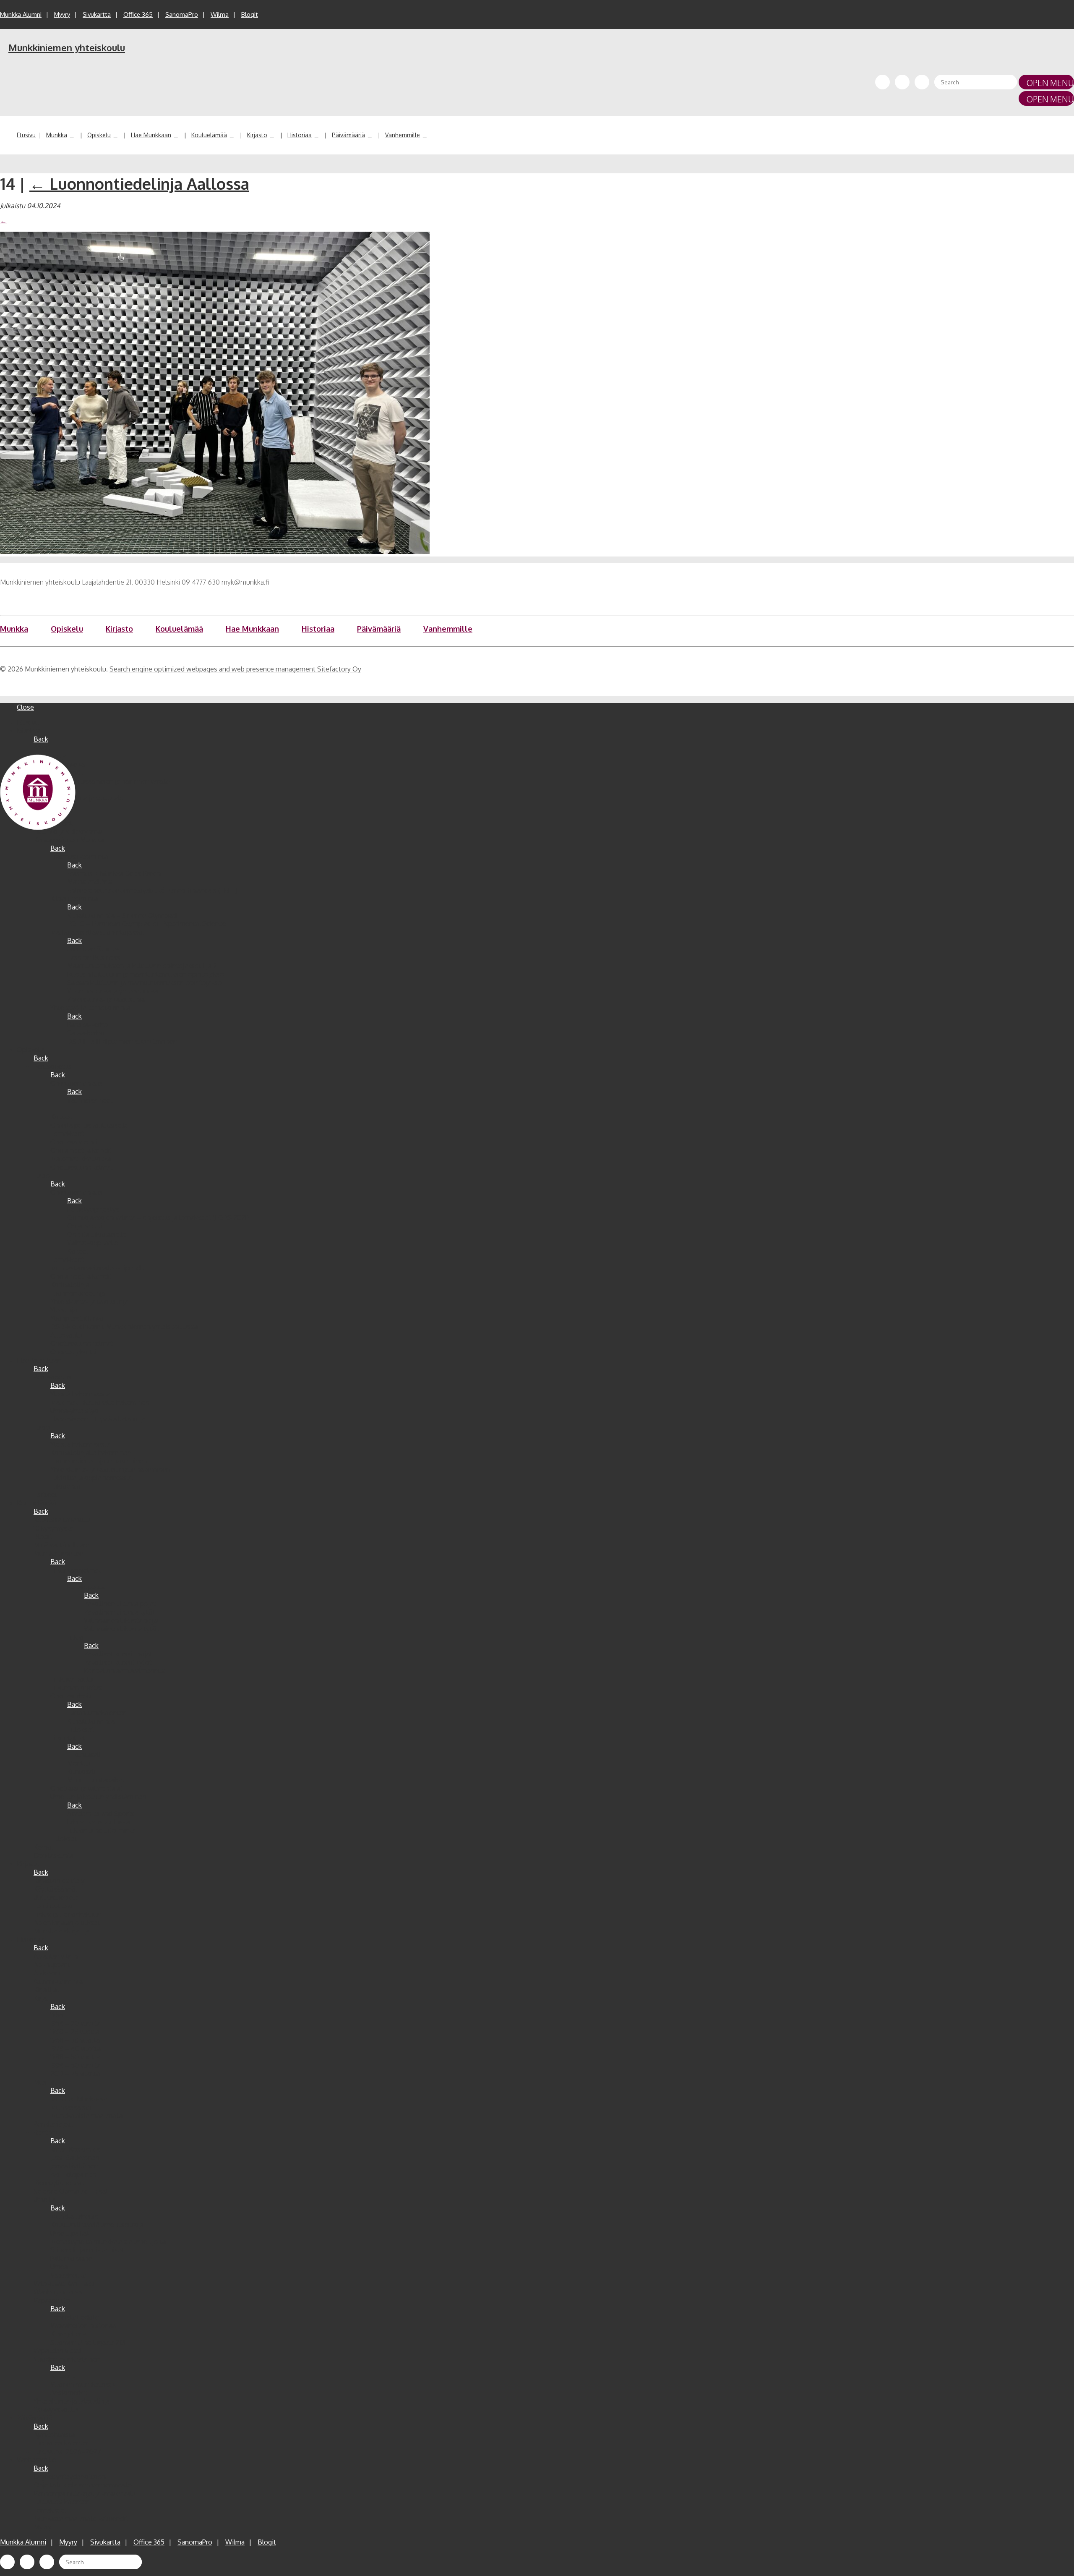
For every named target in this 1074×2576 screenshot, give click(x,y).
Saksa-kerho (86, 1033)
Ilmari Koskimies (75, 2149)
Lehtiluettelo (53, 1906)
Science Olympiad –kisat (71, 2191)
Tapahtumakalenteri (97, 1713)
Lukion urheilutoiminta (101, 1830)
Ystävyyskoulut (56, 2409)
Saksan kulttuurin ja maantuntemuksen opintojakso (145, 982)
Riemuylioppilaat (59, 2183)
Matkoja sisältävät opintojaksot (98, 932)
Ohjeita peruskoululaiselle (90, 1125)
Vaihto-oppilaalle (93, 1243)
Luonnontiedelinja (78, 1293)
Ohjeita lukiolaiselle (97, 1234)
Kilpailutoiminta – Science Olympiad (122, 915)
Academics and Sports (101, 1813)
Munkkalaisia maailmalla (86, 2116)
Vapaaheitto (69, 2275)
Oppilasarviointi (74, 1142)
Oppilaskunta (53, 1855)
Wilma (220, 14)
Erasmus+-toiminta (79, 857)
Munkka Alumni (21, 14)
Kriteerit (63, 2376)
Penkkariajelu (53, 2124)
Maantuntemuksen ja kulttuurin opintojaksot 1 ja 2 (142, 966)
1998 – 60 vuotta (75, 2065)
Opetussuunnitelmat (82, 1167)
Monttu (78, 1763)
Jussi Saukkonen (75, 2158)
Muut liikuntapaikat (96, 1780)
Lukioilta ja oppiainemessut (92, 1478)
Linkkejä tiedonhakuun (67, 1914)
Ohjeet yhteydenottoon (70, 2477)
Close (25, 707)
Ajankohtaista (54, 2435)
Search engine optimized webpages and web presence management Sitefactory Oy (235, 669)
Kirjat (41, 1998)
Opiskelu (99, 135)
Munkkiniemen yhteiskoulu (67, 47)
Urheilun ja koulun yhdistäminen (98, 1797)
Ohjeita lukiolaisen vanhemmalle (83, 2485)
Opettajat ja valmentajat (87, 1788)
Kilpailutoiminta (74, 899)
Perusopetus (53, 1066)
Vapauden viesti (57, 2351)
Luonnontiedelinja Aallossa (139, 183)
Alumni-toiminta (58, 1981)
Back (41, 739)
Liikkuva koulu (72, 1679)
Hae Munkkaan (151, 135)
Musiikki (46, 2082)
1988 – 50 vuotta (75, 2057)
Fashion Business (94, 957)
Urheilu (44, 2200)
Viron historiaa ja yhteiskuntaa (112, 991)
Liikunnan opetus (76, 1688)
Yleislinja (64, 1310)
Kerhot (44, 1847)
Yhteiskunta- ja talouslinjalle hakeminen (110, 1469)
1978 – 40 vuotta (76, 2048)
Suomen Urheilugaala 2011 (89, 2342)
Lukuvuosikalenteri (62, 2443)
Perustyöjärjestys (93, 1209)
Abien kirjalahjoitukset (67, 1923)
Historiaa (300, 135)
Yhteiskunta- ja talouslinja (106, 999)
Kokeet (61, 1117)
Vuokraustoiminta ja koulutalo (79, 798)
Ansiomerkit (69, 2393)
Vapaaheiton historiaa (83, 2325)
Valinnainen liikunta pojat (122, 1620)
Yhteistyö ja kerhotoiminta (90, 1008)
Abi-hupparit (52, 1965)
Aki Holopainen (73, 2174)
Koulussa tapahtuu (62, 1520)
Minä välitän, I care (61, 1545)
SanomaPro (182, 14)
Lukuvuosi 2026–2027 (67, 2451)
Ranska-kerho (88, 1024)
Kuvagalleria (68, 2334)
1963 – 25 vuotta (75, 2032)
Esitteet (46, 1494)
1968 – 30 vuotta (75, 2040)
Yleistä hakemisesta (80, 1394)
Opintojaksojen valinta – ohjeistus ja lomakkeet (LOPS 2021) (158, 1217)
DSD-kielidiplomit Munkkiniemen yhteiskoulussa (124, 1327)
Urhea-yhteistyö (74, 1411)
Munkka (57, 135)
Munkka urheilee (58, 1553)
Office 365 (138, 14)
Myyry (62, 14)
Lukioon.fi (65, 1486)
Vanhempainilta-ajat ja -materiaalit (85, 2493)
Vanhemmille (403, 135)
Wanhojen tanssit (60, 2292)
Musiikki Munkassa (79, 2099)
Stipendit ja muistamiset (87, 2250)
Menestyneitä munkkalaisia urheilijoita (108, 2242)
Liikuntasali (84, 1755)
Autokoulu (66, 1335)
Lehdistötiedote (75, 2317)
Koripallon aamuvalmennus (125, 1671)
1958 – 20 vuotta (75, 2023)
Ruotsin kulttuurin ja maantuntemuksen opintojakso (146, 974)
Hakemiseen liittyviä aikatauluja (98, 1419)
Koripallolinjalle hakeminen (91, 1453)
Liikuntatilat (68, 1738)
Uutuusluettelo (56, 1897)
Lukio (42, 1176)
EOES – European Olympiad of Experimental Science (147, 924)
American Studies (94, 949)
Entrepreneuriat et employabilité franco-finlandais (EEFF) (152, 890)
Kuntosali (81, 1771)
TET (73, 1108)
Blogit (250, 14)
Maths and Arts (90, 882)
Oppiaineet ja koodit (81, 1150)
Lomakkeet (67, 1134)
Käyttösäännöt (56, 1889)
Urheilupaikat (70, 2233)
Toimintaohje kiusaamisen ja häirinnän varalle (102, 781)
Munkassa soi (71, 2107)
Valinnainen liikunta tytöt (121, 1629)
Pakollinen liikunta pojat (120, 1604)
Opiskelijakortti (73, 1352)
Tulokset (81, 1730)
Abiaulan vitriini (56, 1956)
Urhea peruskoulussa (98, 1822)
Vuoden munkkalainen (67, 2359)
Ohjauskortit (86, 1226)
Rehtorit (46, 2132)
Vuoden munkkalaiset (83, 2384)
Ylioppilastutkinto (77, 1318)
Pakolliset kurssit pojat (118, 1654)
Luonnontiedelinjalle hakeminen (99, 1461)
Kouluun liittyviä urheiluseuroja (97, 2225)
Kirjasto (257, 135)
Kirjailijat (46, 1990)
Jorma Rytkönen (74, 2166)
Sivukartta (97, 14)
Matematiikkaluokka (81, 1159)
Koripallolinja (70, 1285)
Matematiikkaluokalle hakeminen (100, 1402)
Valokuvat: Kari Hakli (64, 2283)
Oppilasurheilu (72, 1696)
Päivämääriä (348, 135)
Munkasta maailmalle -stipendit (98, 1268)
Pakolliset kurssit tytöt (118, 1662)
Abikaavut (48, 1973)
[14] (215, 551)
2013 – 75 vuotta (75, 2074)
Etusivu (26, 135)
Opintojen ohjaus (77, 1083)
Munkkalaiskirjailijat (63, 1931)
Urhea (59, 2267)
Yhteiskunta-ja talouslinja (72, 2401)
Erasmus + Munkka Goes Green (114, 873)
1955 (57, 2015)
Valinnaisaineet (90, 1100)
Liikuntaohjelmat (76, 1570)
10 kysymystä (53, 1528)
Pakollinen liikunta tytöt (120, 1612)
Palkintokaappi (72, 2258)
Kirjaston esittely (59, 1881)
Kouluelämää (209, 135)
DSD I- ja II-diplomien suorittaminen (122, 1041)
